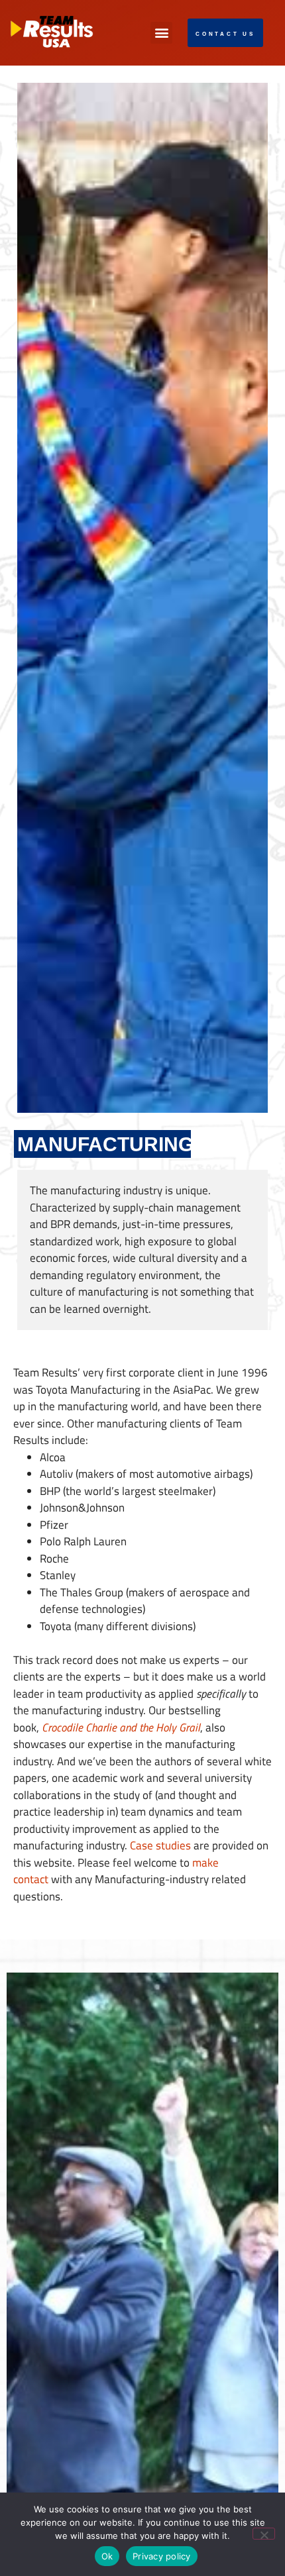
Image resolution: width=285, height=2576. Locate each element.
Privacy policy (162, 2556)
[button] (161, 33)
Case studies (160, 1845)
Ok (107, 2556)
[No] (264, 2534)
